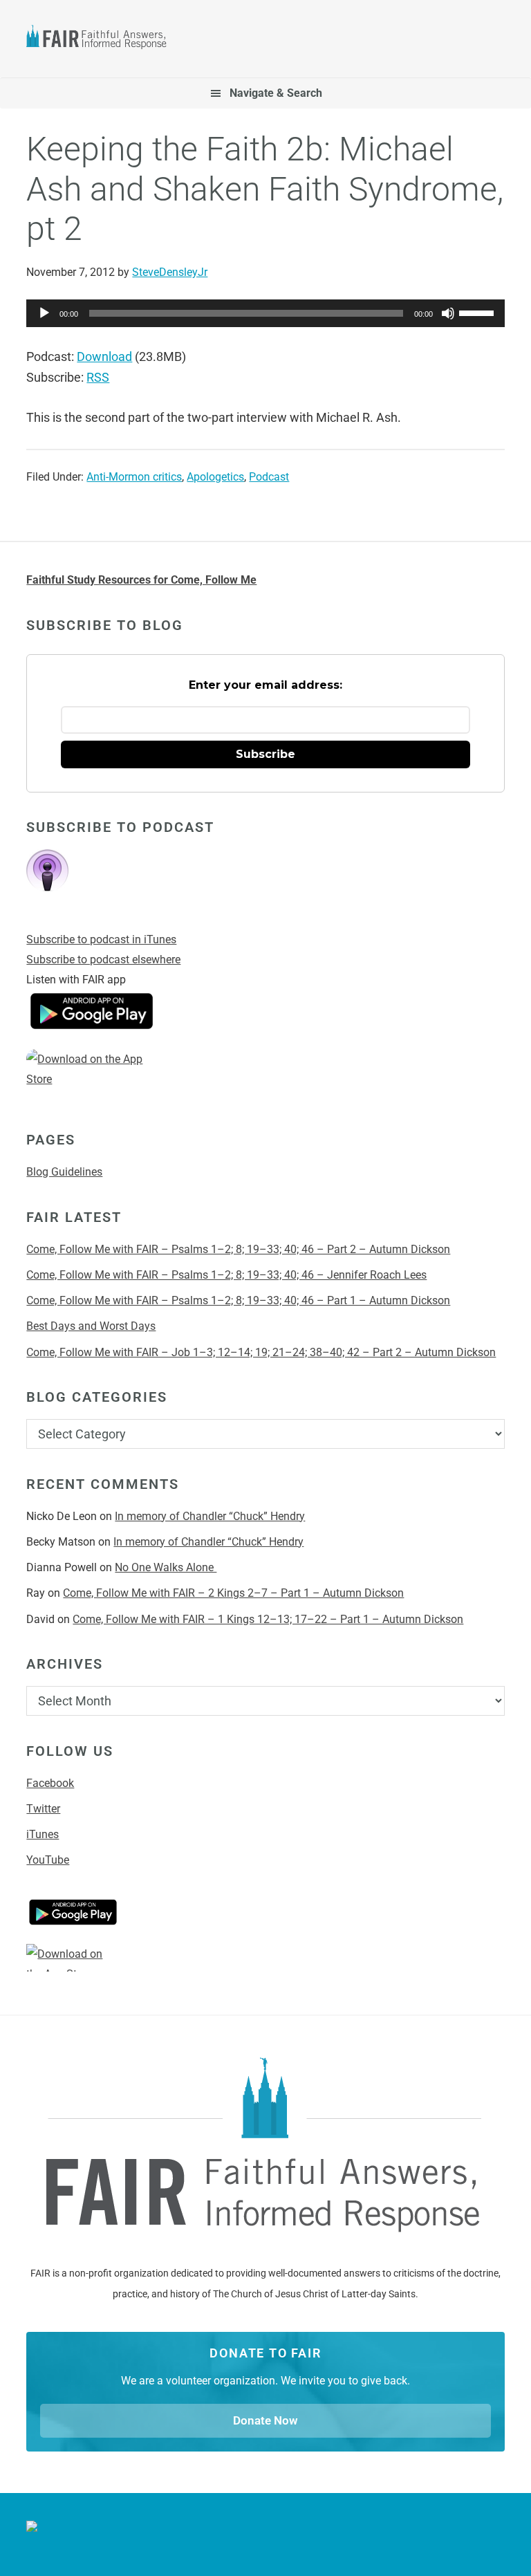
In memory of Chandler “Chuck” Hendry (210, 1516)
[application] (265, 313)
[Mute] (448, 313)
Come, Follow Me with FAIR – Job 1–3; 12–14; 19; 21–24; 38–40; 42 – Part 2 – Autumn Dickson (261, 1352)
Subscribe (265, 754)
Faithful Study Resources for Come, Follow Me (141, 580)
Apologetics (215, 477)
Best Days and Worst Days (91, 1326)
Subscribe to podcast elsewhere (103, 960)
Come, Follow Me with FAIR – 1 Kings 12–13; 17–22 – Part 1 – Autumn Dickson (268, 1619)
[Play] (44, 313)
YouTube (48, 1860)
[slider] (478, 312)
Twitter (43, 1809)
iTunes (43, 1834)
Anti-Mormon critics (134, 477)
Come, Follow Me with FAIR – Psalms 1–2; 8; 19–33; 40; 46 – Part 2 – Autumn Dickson (238, 1249)
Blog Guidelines (64, 1172)
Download (104, 356)
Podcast (269, 477)
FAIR (102, 39)
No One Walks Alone (166, 1567)
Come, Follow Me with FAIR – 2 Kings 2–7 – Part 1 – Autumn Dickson (233, 1593)
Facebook (50, 1783)
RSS (98, 377)
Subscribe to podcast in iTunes (101, 939)
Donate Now (265, 2420)
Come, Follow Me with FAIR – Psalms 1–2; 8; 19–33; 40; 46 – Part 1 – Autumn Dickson (238, 1300)
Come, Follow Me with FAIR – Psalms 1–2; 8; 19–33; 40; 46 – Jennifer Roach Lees (226, 1275)
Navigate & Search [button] (276, 93)
